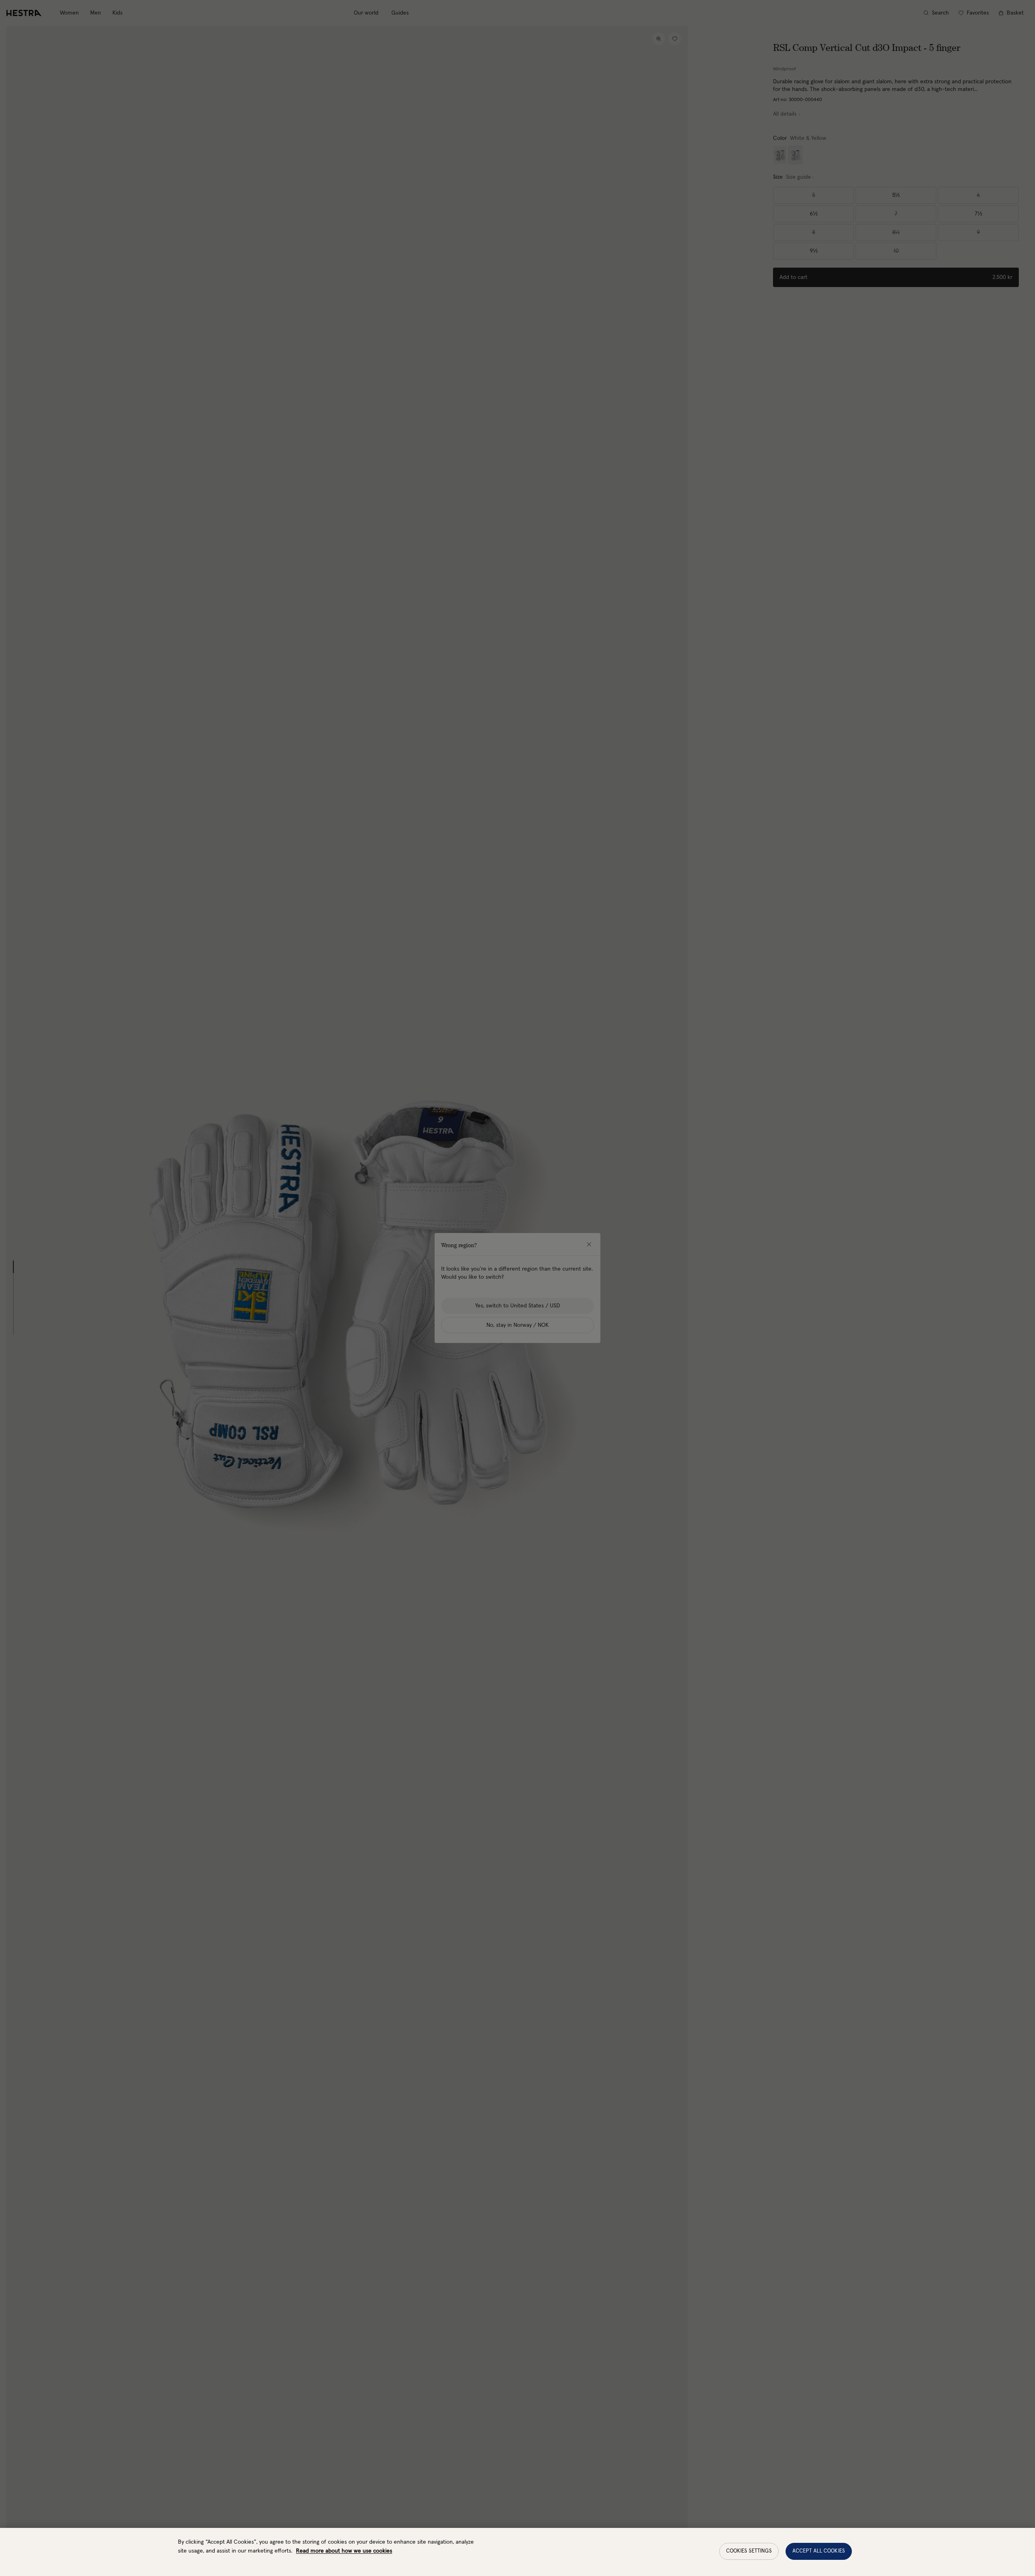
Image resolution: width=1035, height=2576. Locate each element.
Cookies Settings (749, 2551)
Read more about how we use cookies (344, 2551)
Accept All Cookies (819, 2551)
